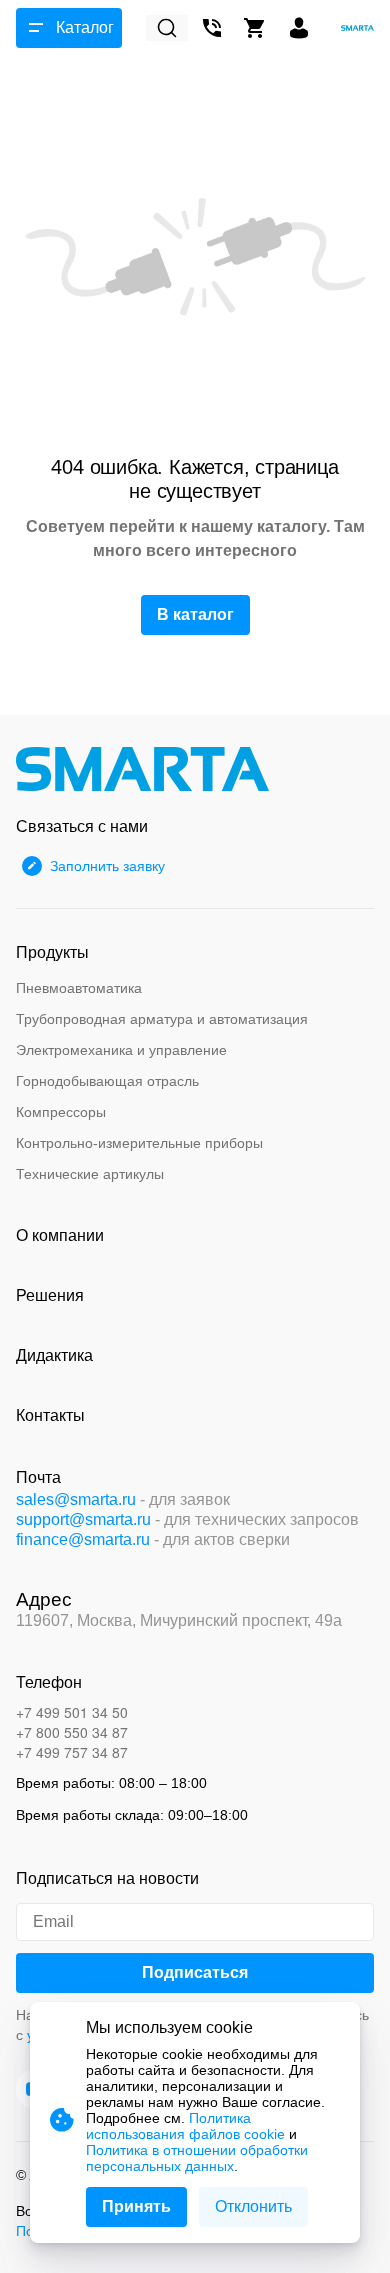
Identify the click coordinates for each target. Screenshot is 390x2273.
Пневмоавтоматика (79, 988)
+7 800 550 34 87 (72, 1732)
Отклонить (253, 2206)
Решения (50, 1295)
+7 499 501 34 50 (72, 1712)
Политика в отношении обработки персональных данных (197, 2158)
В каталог (195, 614)
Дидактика (54, 1355)
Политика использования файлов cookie (185, 2126)
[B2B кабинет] (299, 28)
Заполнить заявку (107, 866)
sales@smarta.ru (76, 1499)
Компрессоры (61, 1112)
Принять (136, 2206)
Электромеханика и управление (121, 1050)
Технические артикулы (90, 1174)
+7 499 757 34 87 (72, 1752)
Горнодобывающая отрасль (107, 1081)
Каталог (85, 27)
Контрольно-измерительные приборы (139, 1143)
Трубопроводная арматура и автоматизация (162, 1019)
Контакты (50, 1415)
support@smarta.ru (83, 1519)
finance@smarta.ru (83, 1539)
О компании (60, 1235)
